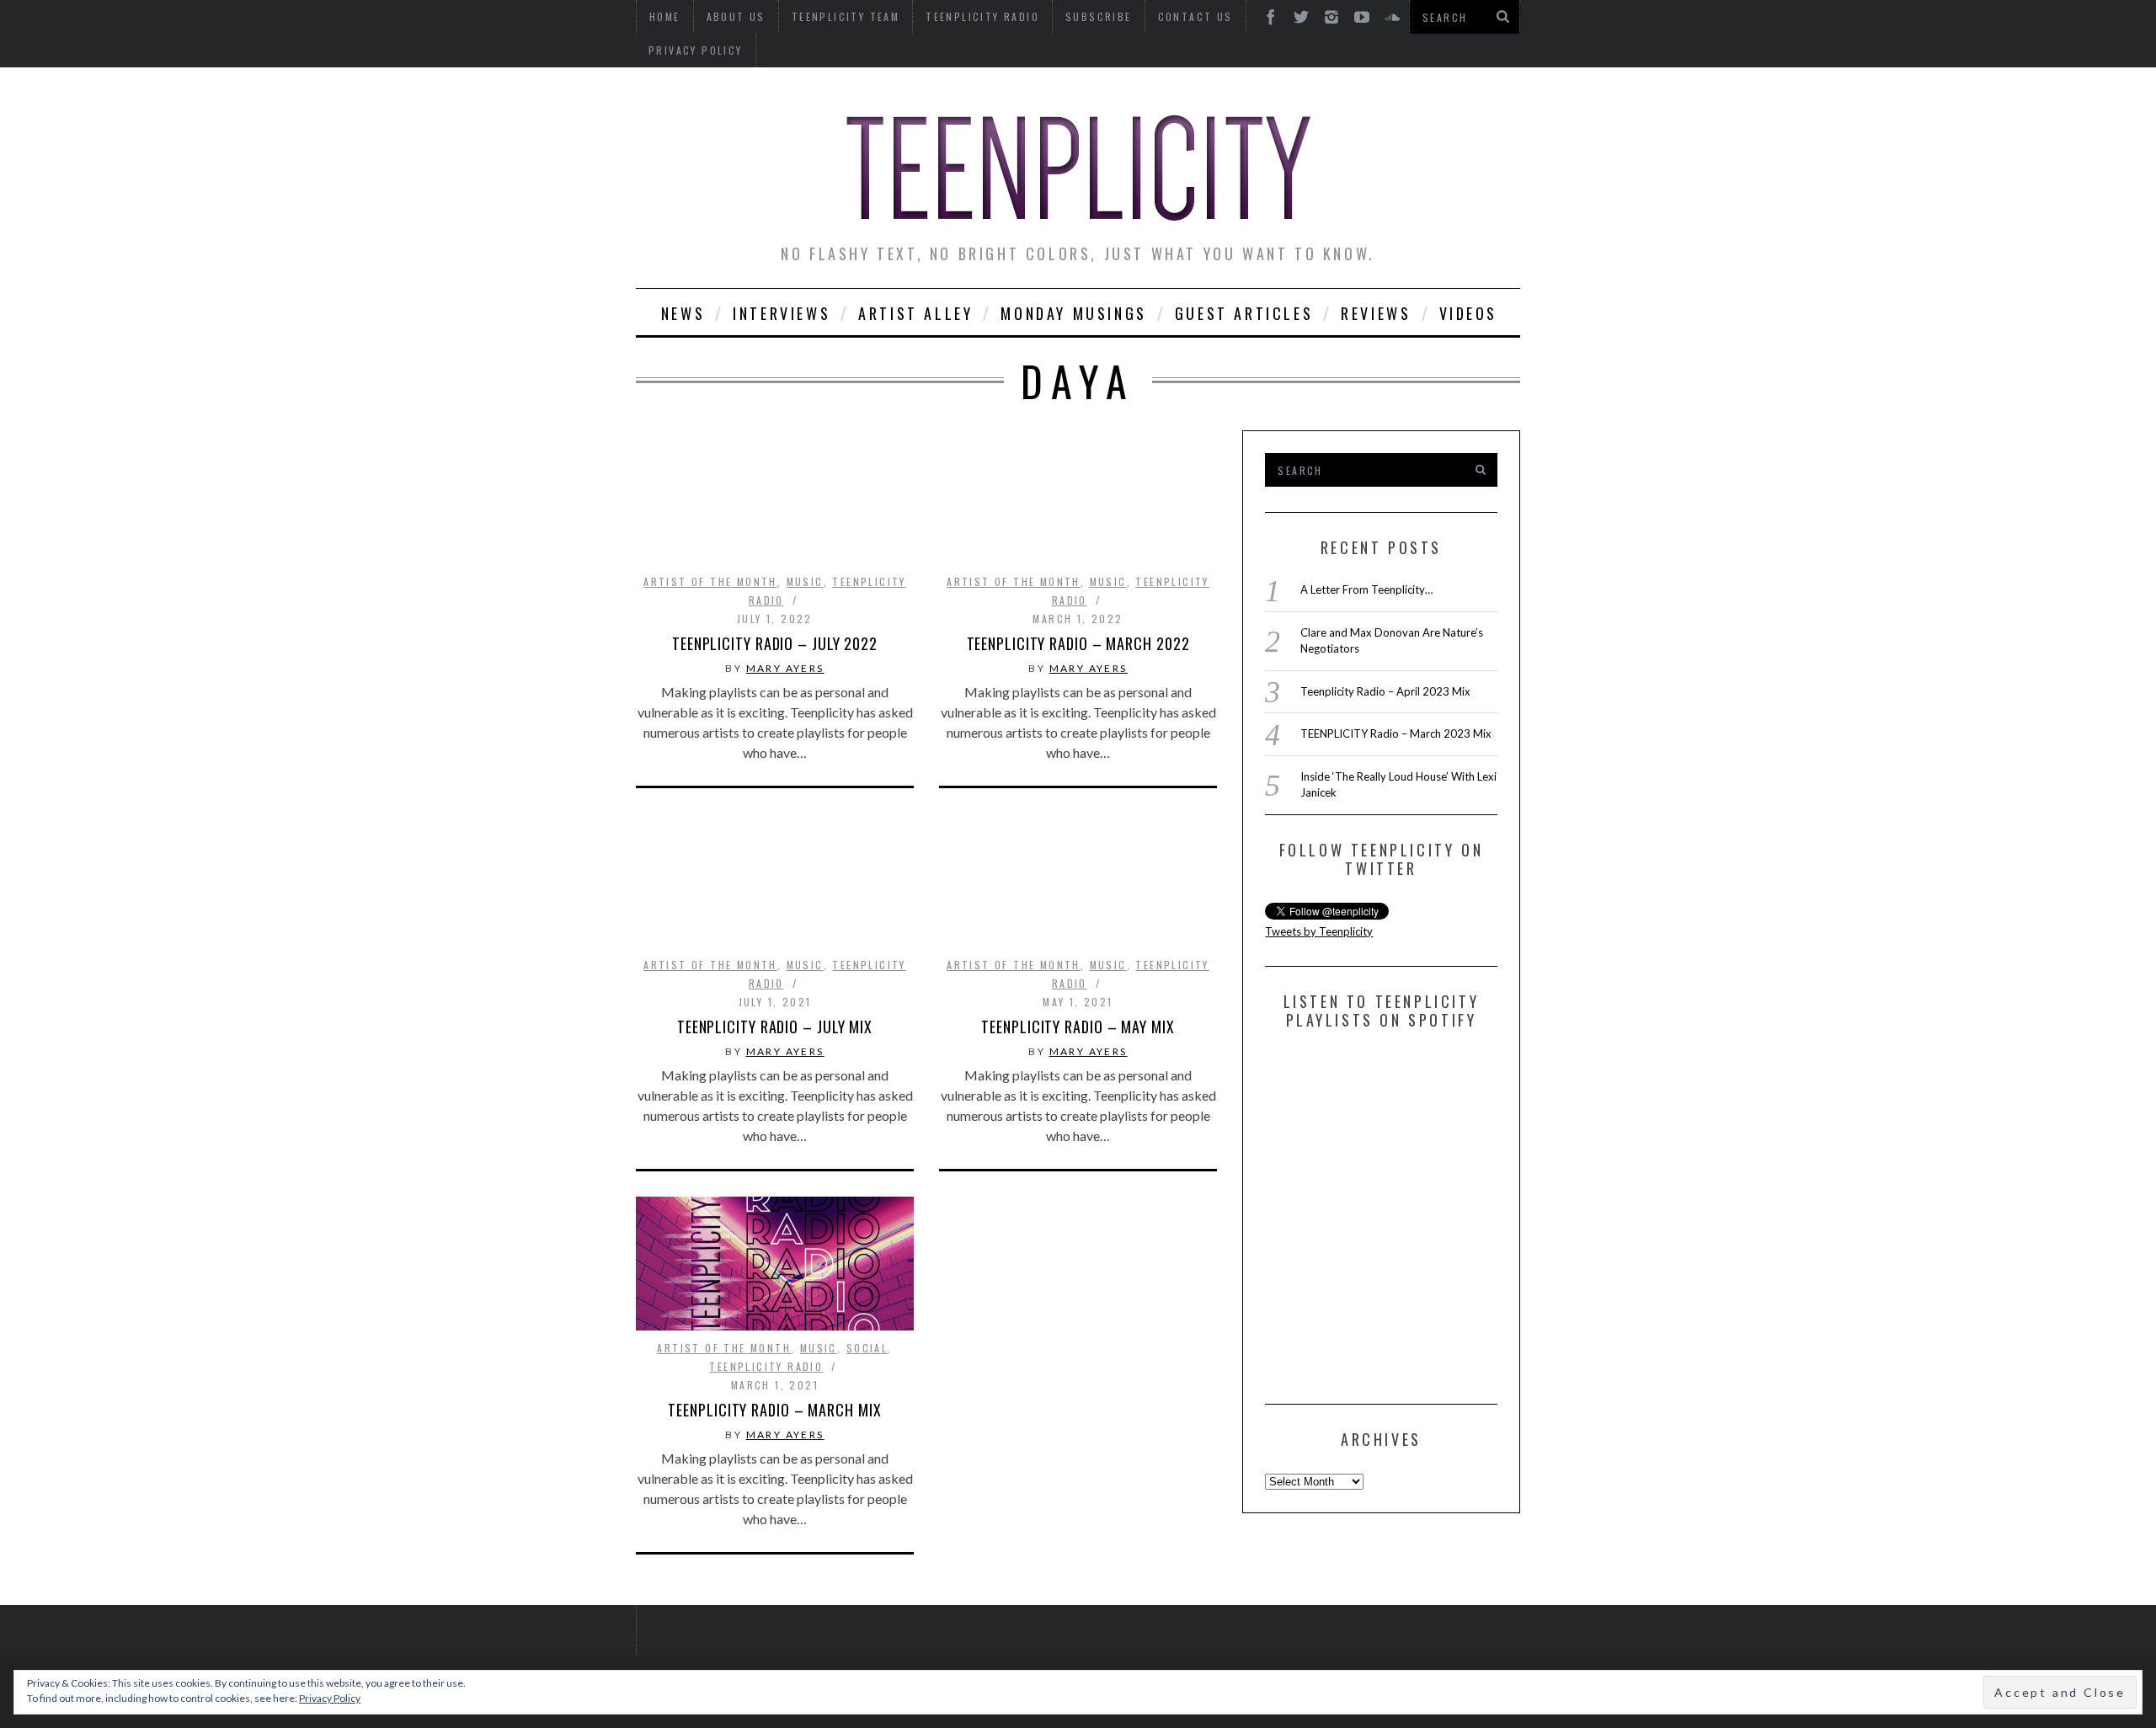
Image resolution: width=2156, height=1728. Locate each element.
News (683, 313)
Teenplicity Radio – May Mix (1078, 1027)
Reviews (1376, 313)
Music (805, 581)
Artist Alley (915, 313)
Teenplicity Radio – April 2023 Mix (1385, 691)
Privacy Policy (696, 50)
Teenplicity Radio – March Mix (774, 1410)
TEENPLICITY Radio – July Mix (775, 1027)
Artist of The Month (710, 581)
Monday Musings (1073, 313)
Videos (1469, 313)
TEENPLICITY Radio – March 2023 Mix (1396, 733)
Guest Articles (1244, 313)
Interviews (782, 313)
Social (867, 1348)
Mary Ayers (785, 668)
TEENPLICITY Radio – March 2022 (1078, 643)
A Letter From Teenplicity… (1366, 589)
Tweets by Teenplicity (1319, 931)
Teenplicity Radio (766, 1366)
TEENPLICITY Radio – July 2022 (775, 643)
